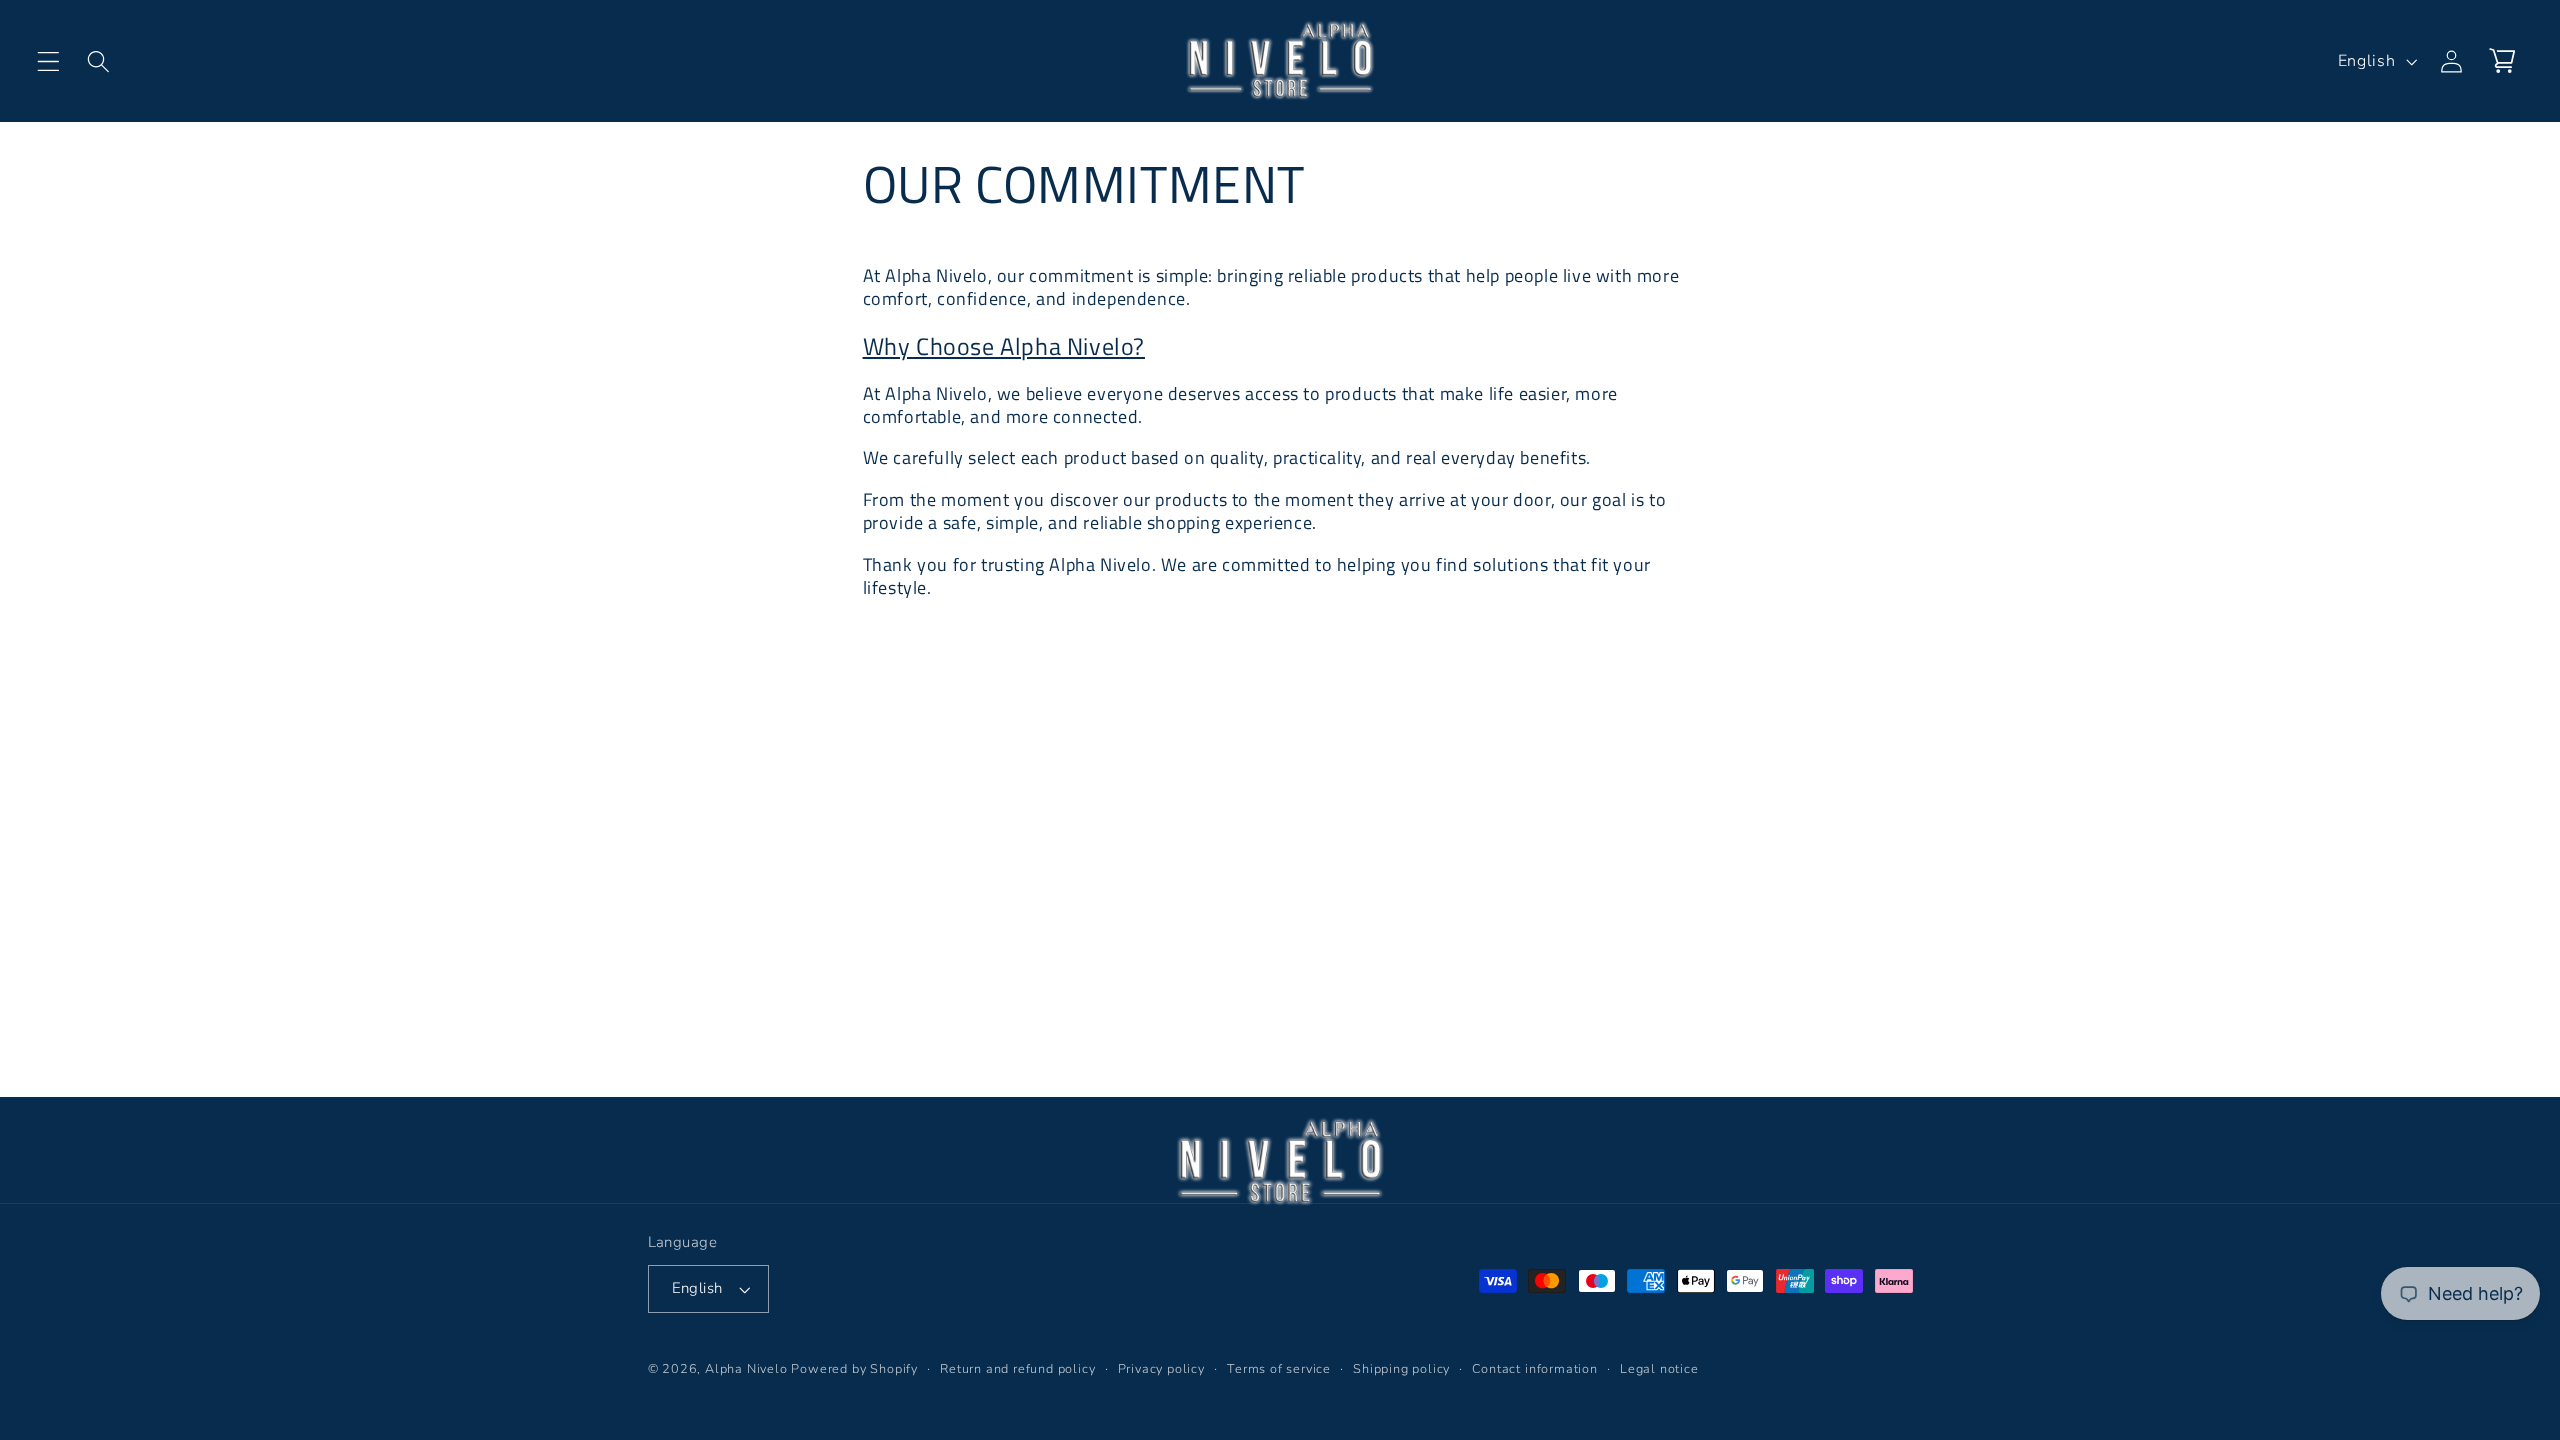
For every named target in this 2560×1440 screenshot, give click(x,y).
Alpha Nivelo (746, 1368)
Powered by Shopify (854, 1368)
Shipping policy (1401, 1368)
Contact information (1534, 1368)
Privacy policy (1161, 1368)
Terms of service (1279, 1368)
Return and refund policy (1017, 1368)
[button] (48, 61)
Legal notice (1659, 1368)
